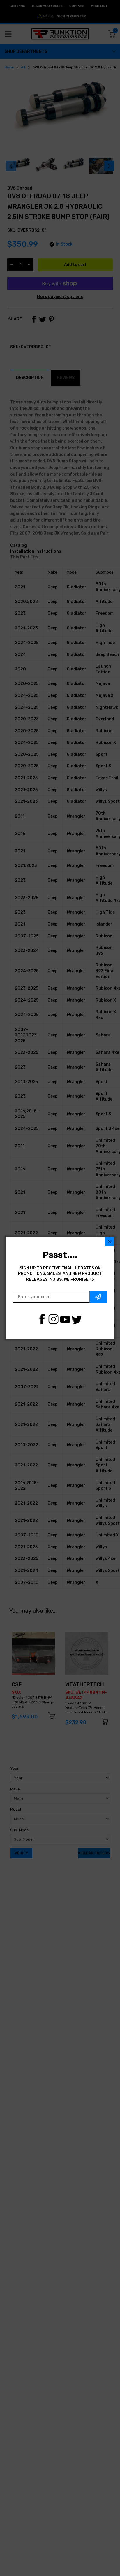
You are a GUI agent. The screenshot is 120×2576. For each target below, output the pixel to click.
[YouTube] (65, 1319)
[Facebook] (42, 1319)
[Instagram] (53, 1319)
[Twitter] (77, 1319)
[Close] (110, 1242)
